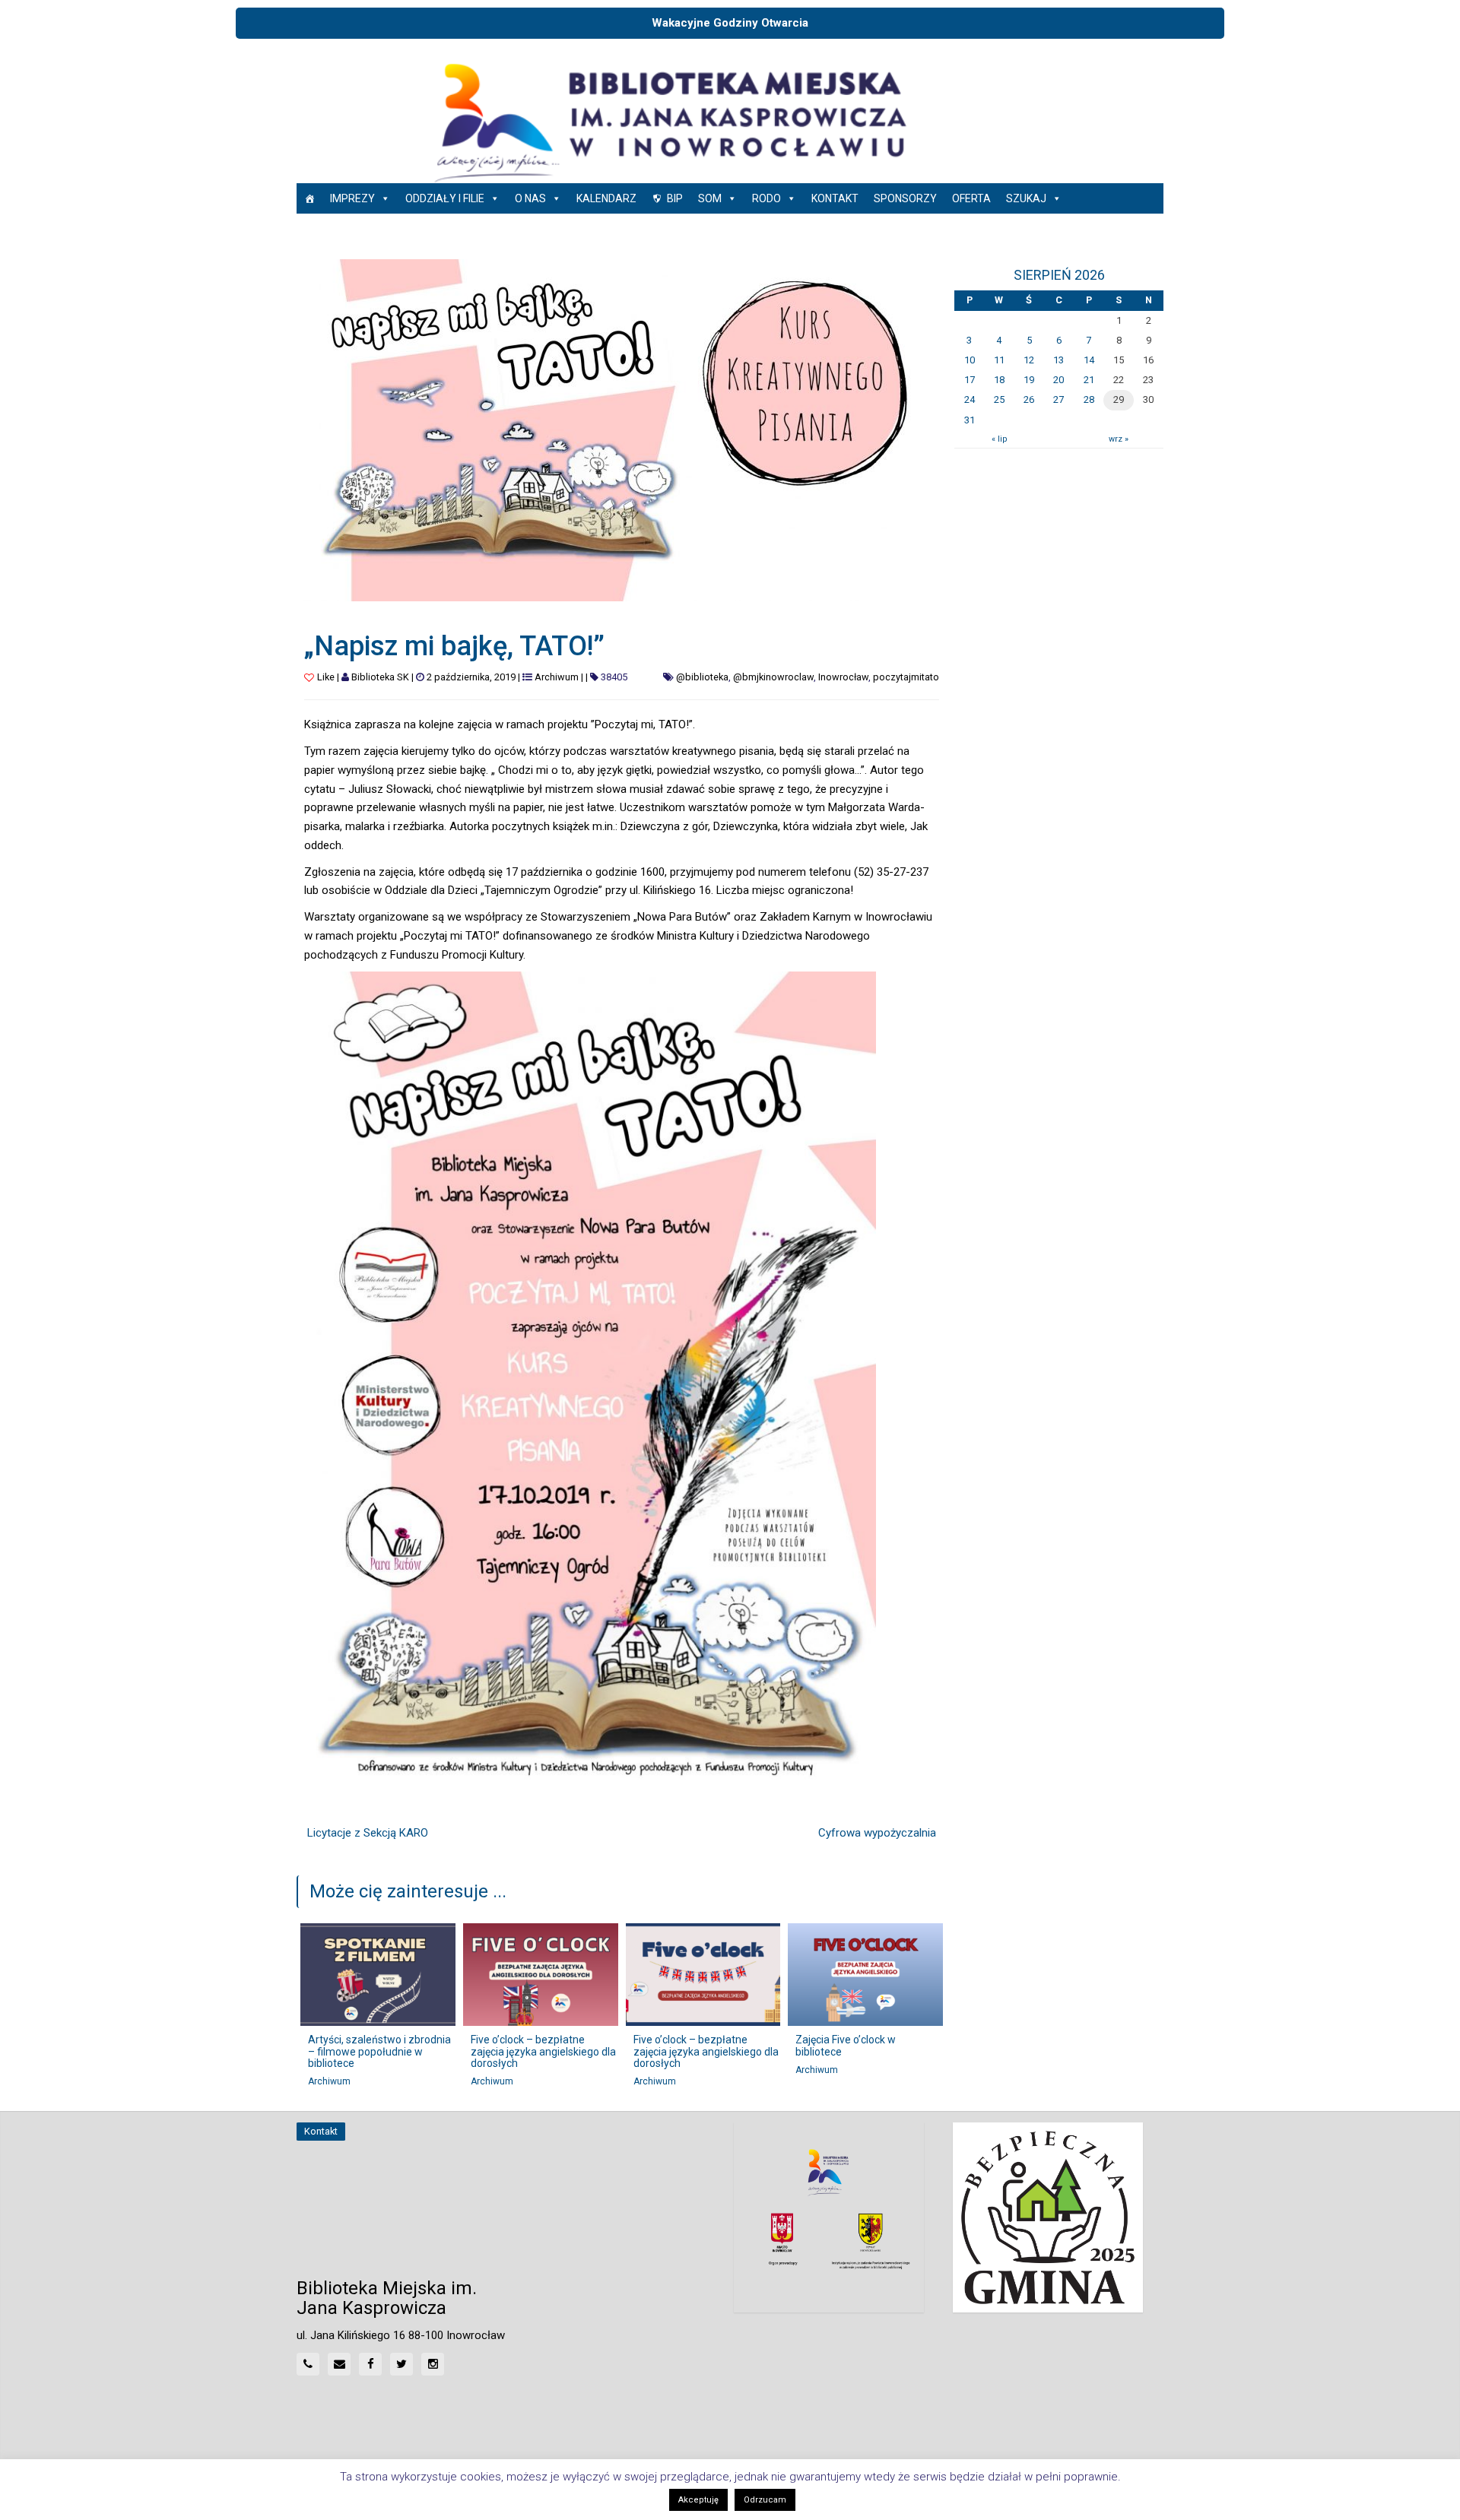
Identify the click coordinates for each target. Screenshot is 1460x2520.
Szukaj (1026, 198)
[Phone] (308, 2364)
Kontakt (835, 198)
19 (1029, 380)
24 (970, 399)
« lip (999, 439)
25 (999, 399)
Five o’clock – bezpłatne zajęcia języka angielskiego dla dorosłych (543, 2051)
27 (1058, 399)
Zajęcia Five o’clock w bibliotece (846, 2045)
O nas (530, 198)
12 (1029, 360)
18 (999, 380)
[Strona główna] (309, 198)
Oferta (971, 198)
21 (1089, 380)
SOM (710, 198)
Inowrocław (843, 677)
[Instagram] (433, 2364)
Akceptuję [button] (698, 2500)
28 (1089, 399)
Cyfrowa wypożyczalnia (877, 1833)
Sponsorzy (905, 198)
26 (1029, 399)
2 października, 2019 (471, 677)
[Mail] (339, 2364)
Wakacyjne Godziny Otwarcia (730, 23)
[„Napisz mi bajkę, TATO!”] (622, 430)
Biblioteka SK (380, 677)
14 (1089, 360)
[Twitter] (401, 2364)
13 (1058, 360)
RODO (766, 198)
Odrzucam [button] (765, 2500)
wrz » (1119, 439)
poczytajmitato (906, 677)
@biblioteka (702, 677)
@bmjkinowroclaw (773, 677)
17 (970, 380)
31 (970, 420)
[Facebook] (370, 2364)
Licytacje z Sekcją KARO (368, 1833)
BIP (675, 198)
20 (1058, 380)
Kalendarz (606, 198)
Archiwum (557, 677)
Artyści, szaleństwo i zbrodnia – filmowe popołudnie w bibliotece (379, 2051)
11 (999, 360)
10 (970, 360)
